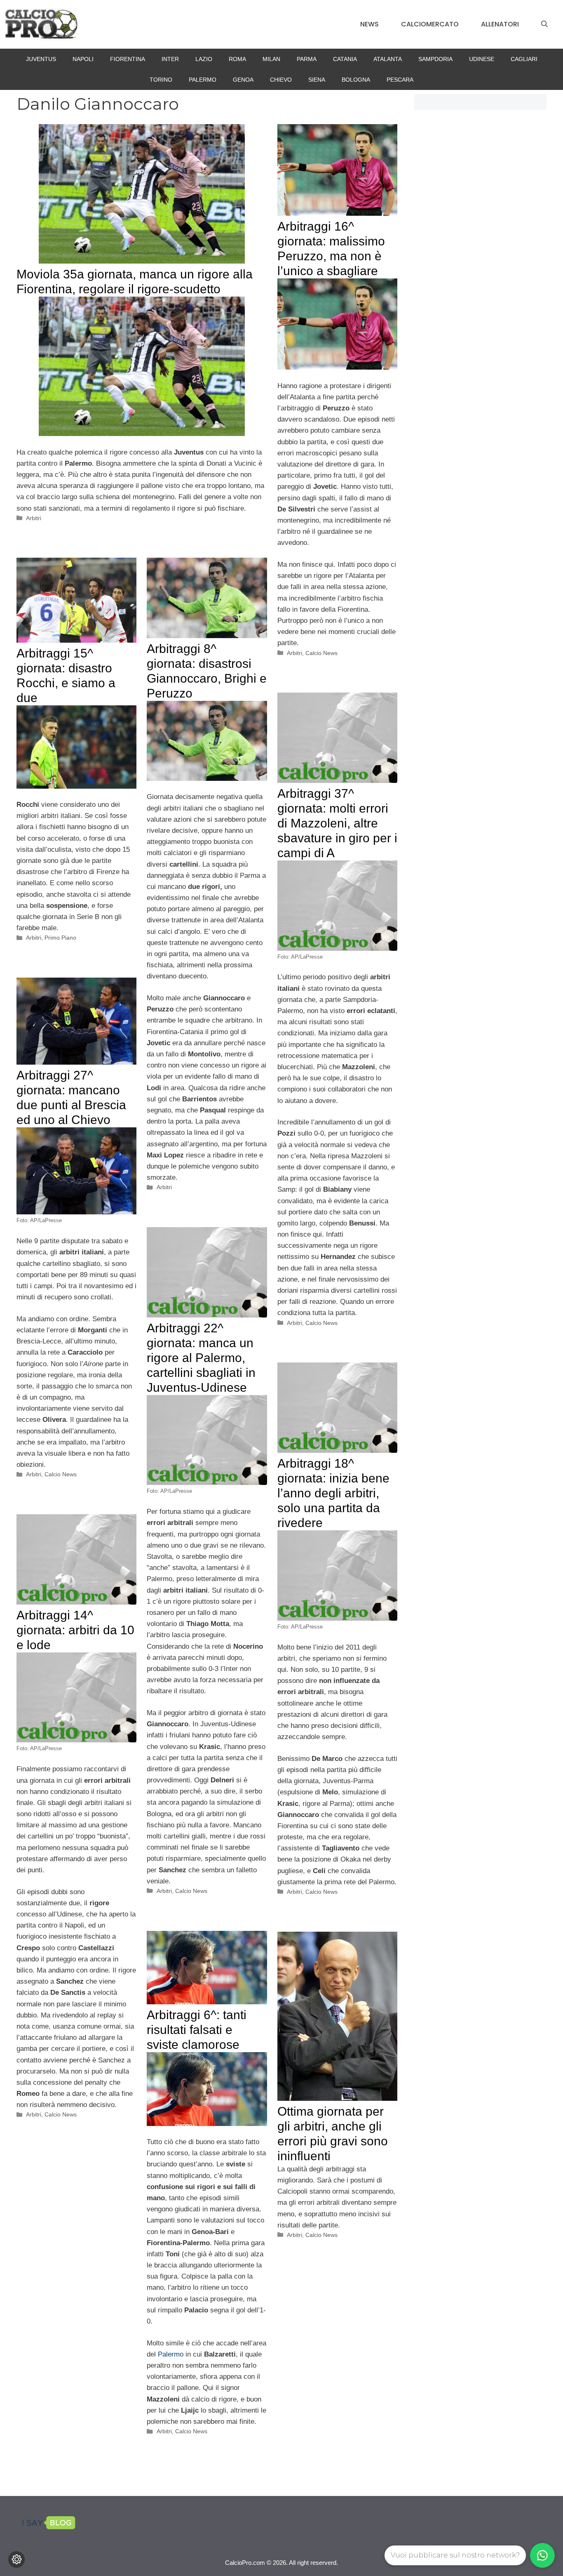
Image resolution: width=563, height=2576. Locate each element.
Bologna (356, 80)
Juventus (41, 59)
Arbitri (34, 518)
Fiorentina (128, 59)
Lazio (204, 59)
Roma (237, 59)
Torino (161, 80)
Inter (170, 59)
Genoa (243, 80)
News (369, 24)
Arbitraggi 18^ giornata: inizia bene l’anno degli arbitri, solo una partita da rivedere (333, 1493)
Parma (307, 59)
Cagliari (524, 59)
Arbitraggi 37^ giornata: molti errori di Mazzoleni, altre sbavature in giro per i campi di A (337, 823)
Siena (317, 80)
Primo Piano (60, 938)
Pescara (400, 80)
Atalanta (388, 59)
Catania (345, 59)
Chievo (281, 80)
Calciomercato (430, 24)
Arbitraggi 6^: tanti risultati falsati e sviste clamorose (197, 2030)
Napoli (83, 59)
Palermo (203, 80)
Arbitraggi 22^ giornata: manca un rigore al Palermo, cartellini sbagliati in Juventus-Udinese (201, 1358)
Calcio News (321, 653)
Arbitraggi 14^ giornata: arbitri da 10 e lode (75, 1630)
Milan (271, 59)
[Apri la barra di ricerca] (544, 24)
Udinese (482, 59)
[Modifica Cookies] (16, 2560)
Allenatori (500, 24)
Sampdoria (435, 59)
